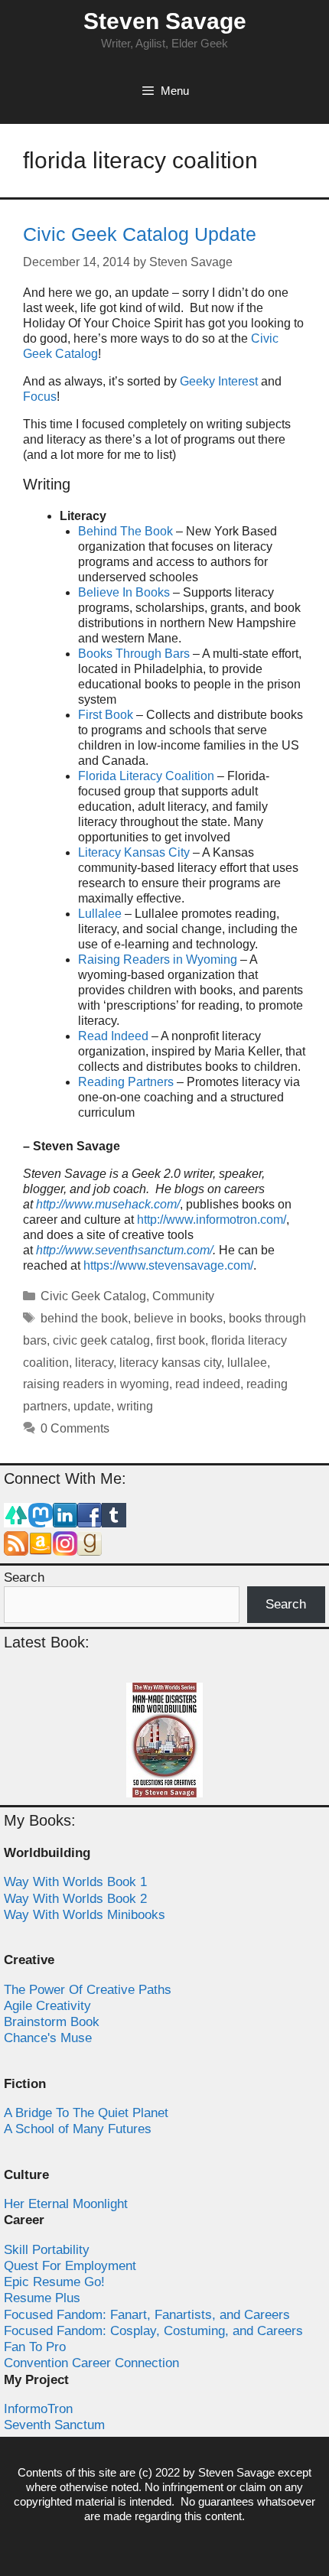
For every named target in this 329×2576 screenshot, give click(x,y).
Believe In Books (124, 592)
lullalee (247, 1363)
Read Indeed (113, 1036)
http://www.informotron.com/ (212, 1220)
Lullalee (100, 914)
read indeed (208, 1384)
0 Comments (75, 1428)
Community (183, 1296)
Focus (40, 397)
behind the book (84, 1318)
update (92, 1406)
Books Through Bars (134, 654)
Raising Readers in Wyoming (158, 959)
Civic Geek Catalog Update (140, 234)
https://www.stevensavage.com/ (168, 1265)
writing (135, 1406)
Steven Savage (165, 21)
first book (181, 1340)
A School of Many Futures (78, 2129)
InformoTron (38, 2409)
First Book (106, 715)
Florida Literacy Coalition (146, 776)
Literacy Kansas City (134, 852)
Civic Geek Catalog (93, 1296)
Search (24, 1577)
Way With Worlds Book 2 (75, 1899)
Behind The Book (125, 531)
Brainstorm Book (52, 2022)
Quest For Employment (70, 2266)
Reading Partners (126, 1082)
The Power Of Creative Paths (88, 1990)
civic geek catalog (101, 1340)
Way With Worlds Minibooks (85, 1915)
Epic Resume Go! (54, 2282)
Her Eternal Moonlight (66, 2204)
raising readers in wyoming (96, 1384)
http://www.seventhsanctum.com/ (124, 1250)
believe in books (178, 1318)
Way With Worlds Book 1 (75, 1882)
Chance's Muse (48, 2038)
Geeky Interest (219, 381)
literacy (94, 1363)
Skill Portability (47, 2250)
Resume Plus (42, 2298)
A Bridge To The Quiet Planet (86, 2113)
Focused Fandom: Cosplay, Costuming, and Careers (153, 2331)
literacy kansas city (170, 1363)
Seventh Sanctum (54, 2425)
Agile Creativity (47, 2006)
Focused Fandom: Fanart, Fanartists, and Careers (147, 2315)
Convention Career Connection (91, 2363)
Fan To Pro (35, 2347)
